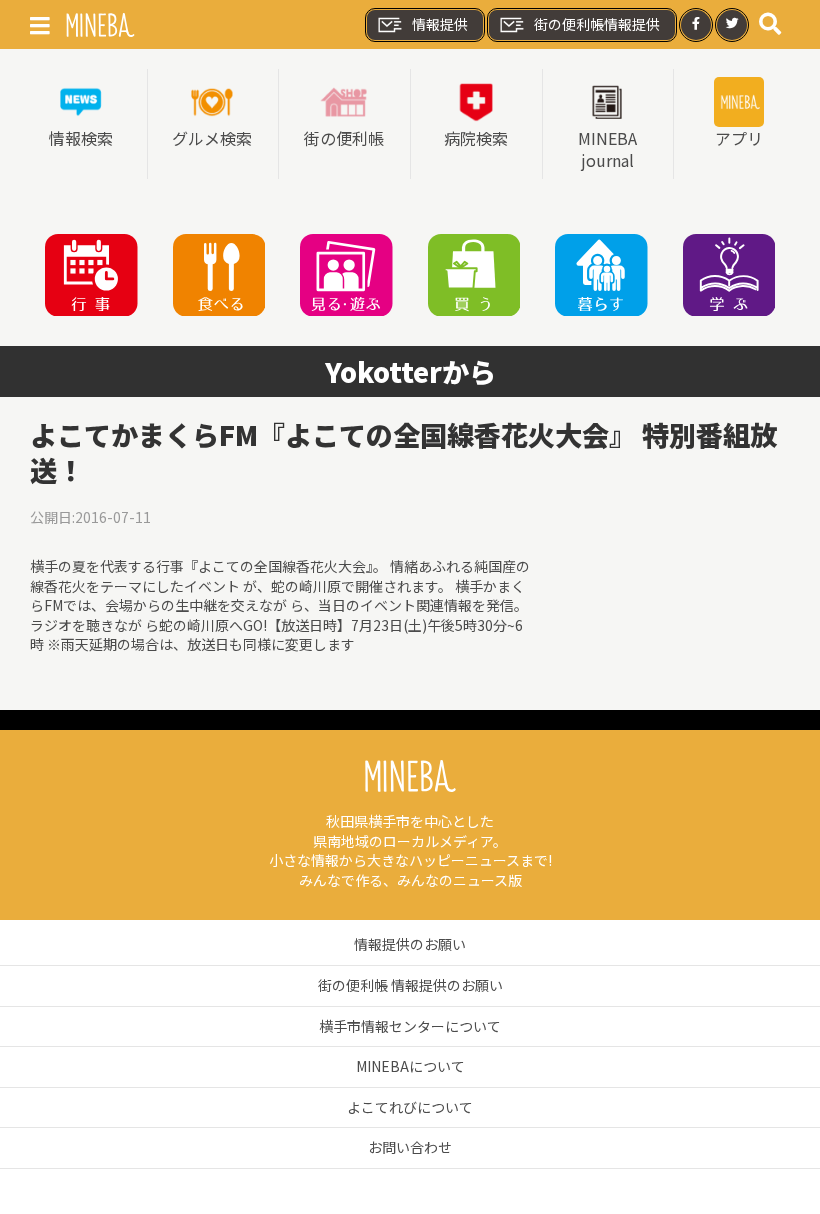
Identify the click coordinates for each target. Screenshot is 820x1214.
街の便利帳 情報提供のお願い (410, 985)
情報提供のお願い (410, 944)
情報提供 (440, 24)
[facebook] (696, 25)
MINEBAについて (410, 1066)
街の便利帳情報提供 (597, 24)
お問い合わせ (410, 1147)
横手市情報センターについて (410, 1026)
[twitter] (732, 25)
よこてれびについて (410, 1107)
